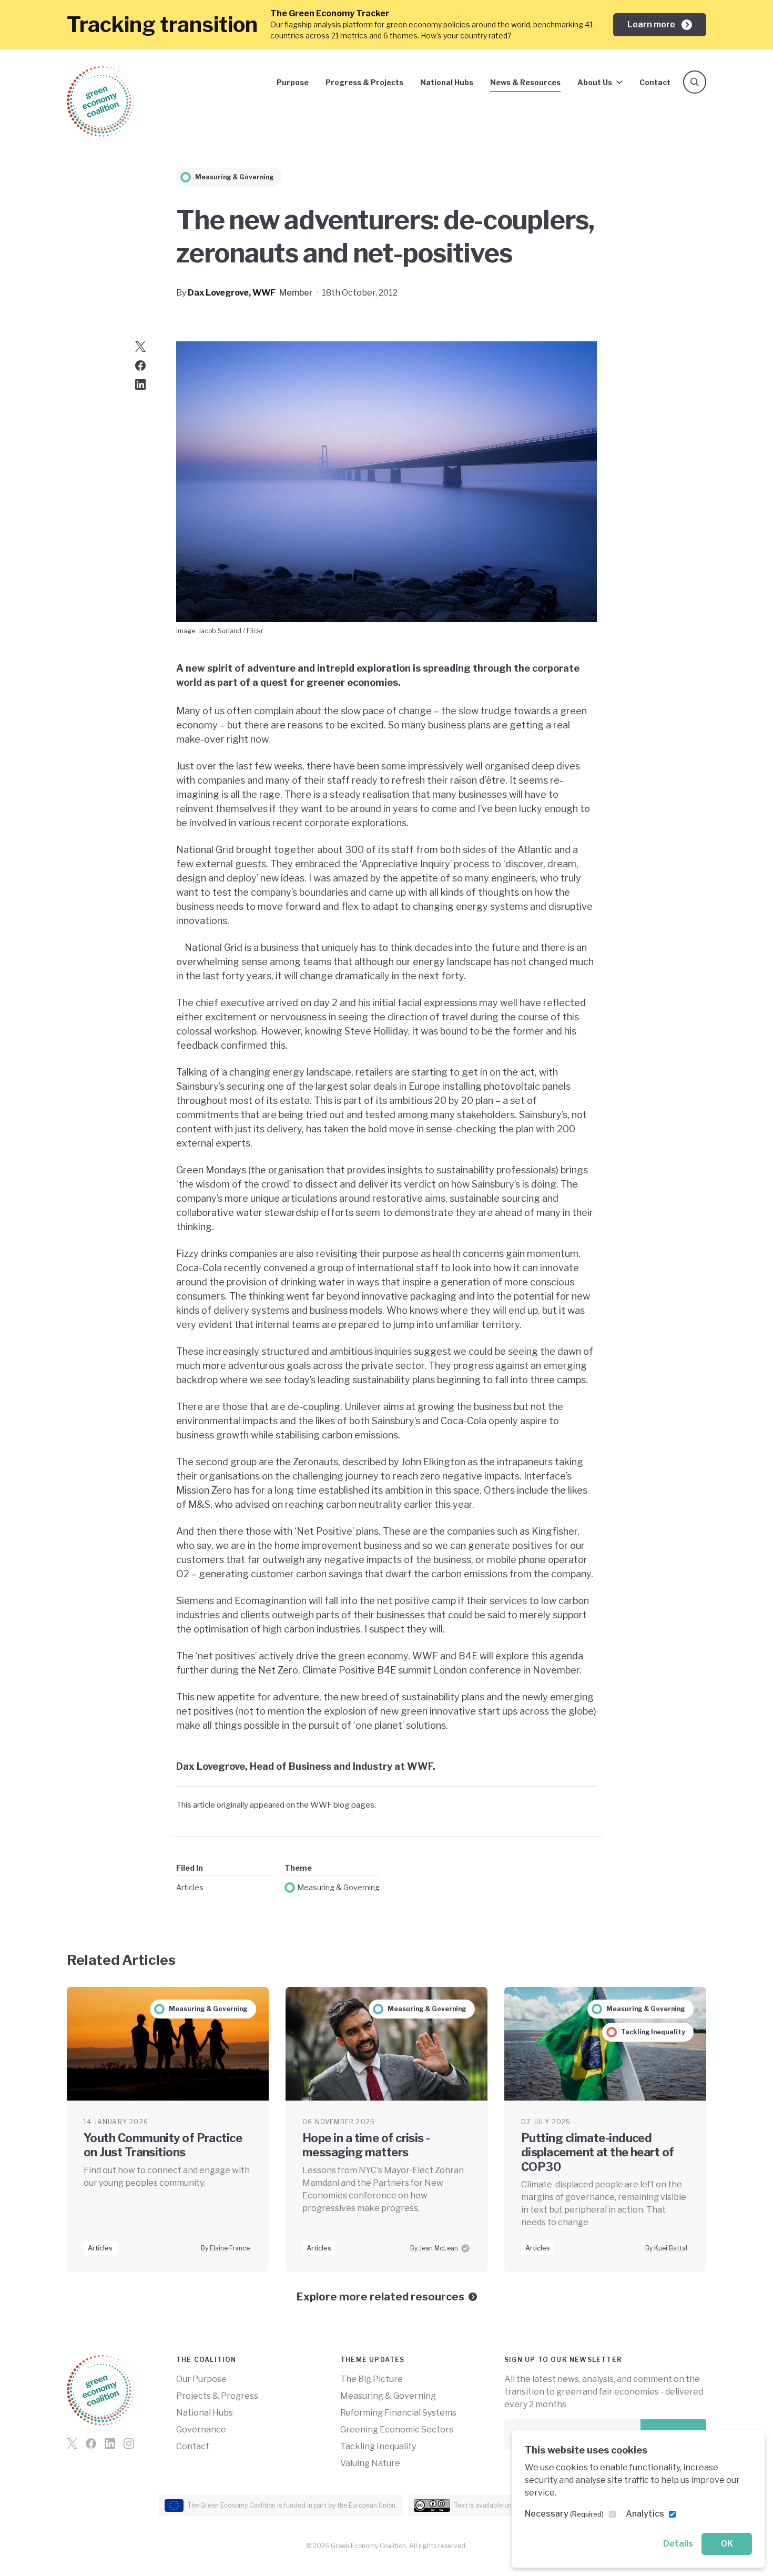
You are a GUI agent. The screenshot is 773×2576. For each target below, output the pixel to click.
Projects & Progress (217, 2396)
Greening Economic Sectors (397, 2430)
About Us (595, 82)
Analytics (645, 2514)
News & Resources (525, 82)
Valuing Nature (370, 2463)
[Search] (695, 82)
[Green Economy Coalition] (100, 102)
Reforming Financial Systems (398, 2413)
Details (678, 2544)
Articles (190, 1887)
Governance (201, 2430)
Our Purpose (201, 2379)
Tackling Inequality (378, 2446)
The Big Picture (372, 2379)
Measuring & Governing (338, 1887)
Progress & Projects (364, 82)
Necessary (564, 2514)
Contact (655, 82)
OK (727, 2544)
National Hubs (447, 82)
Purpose (293, 82)
